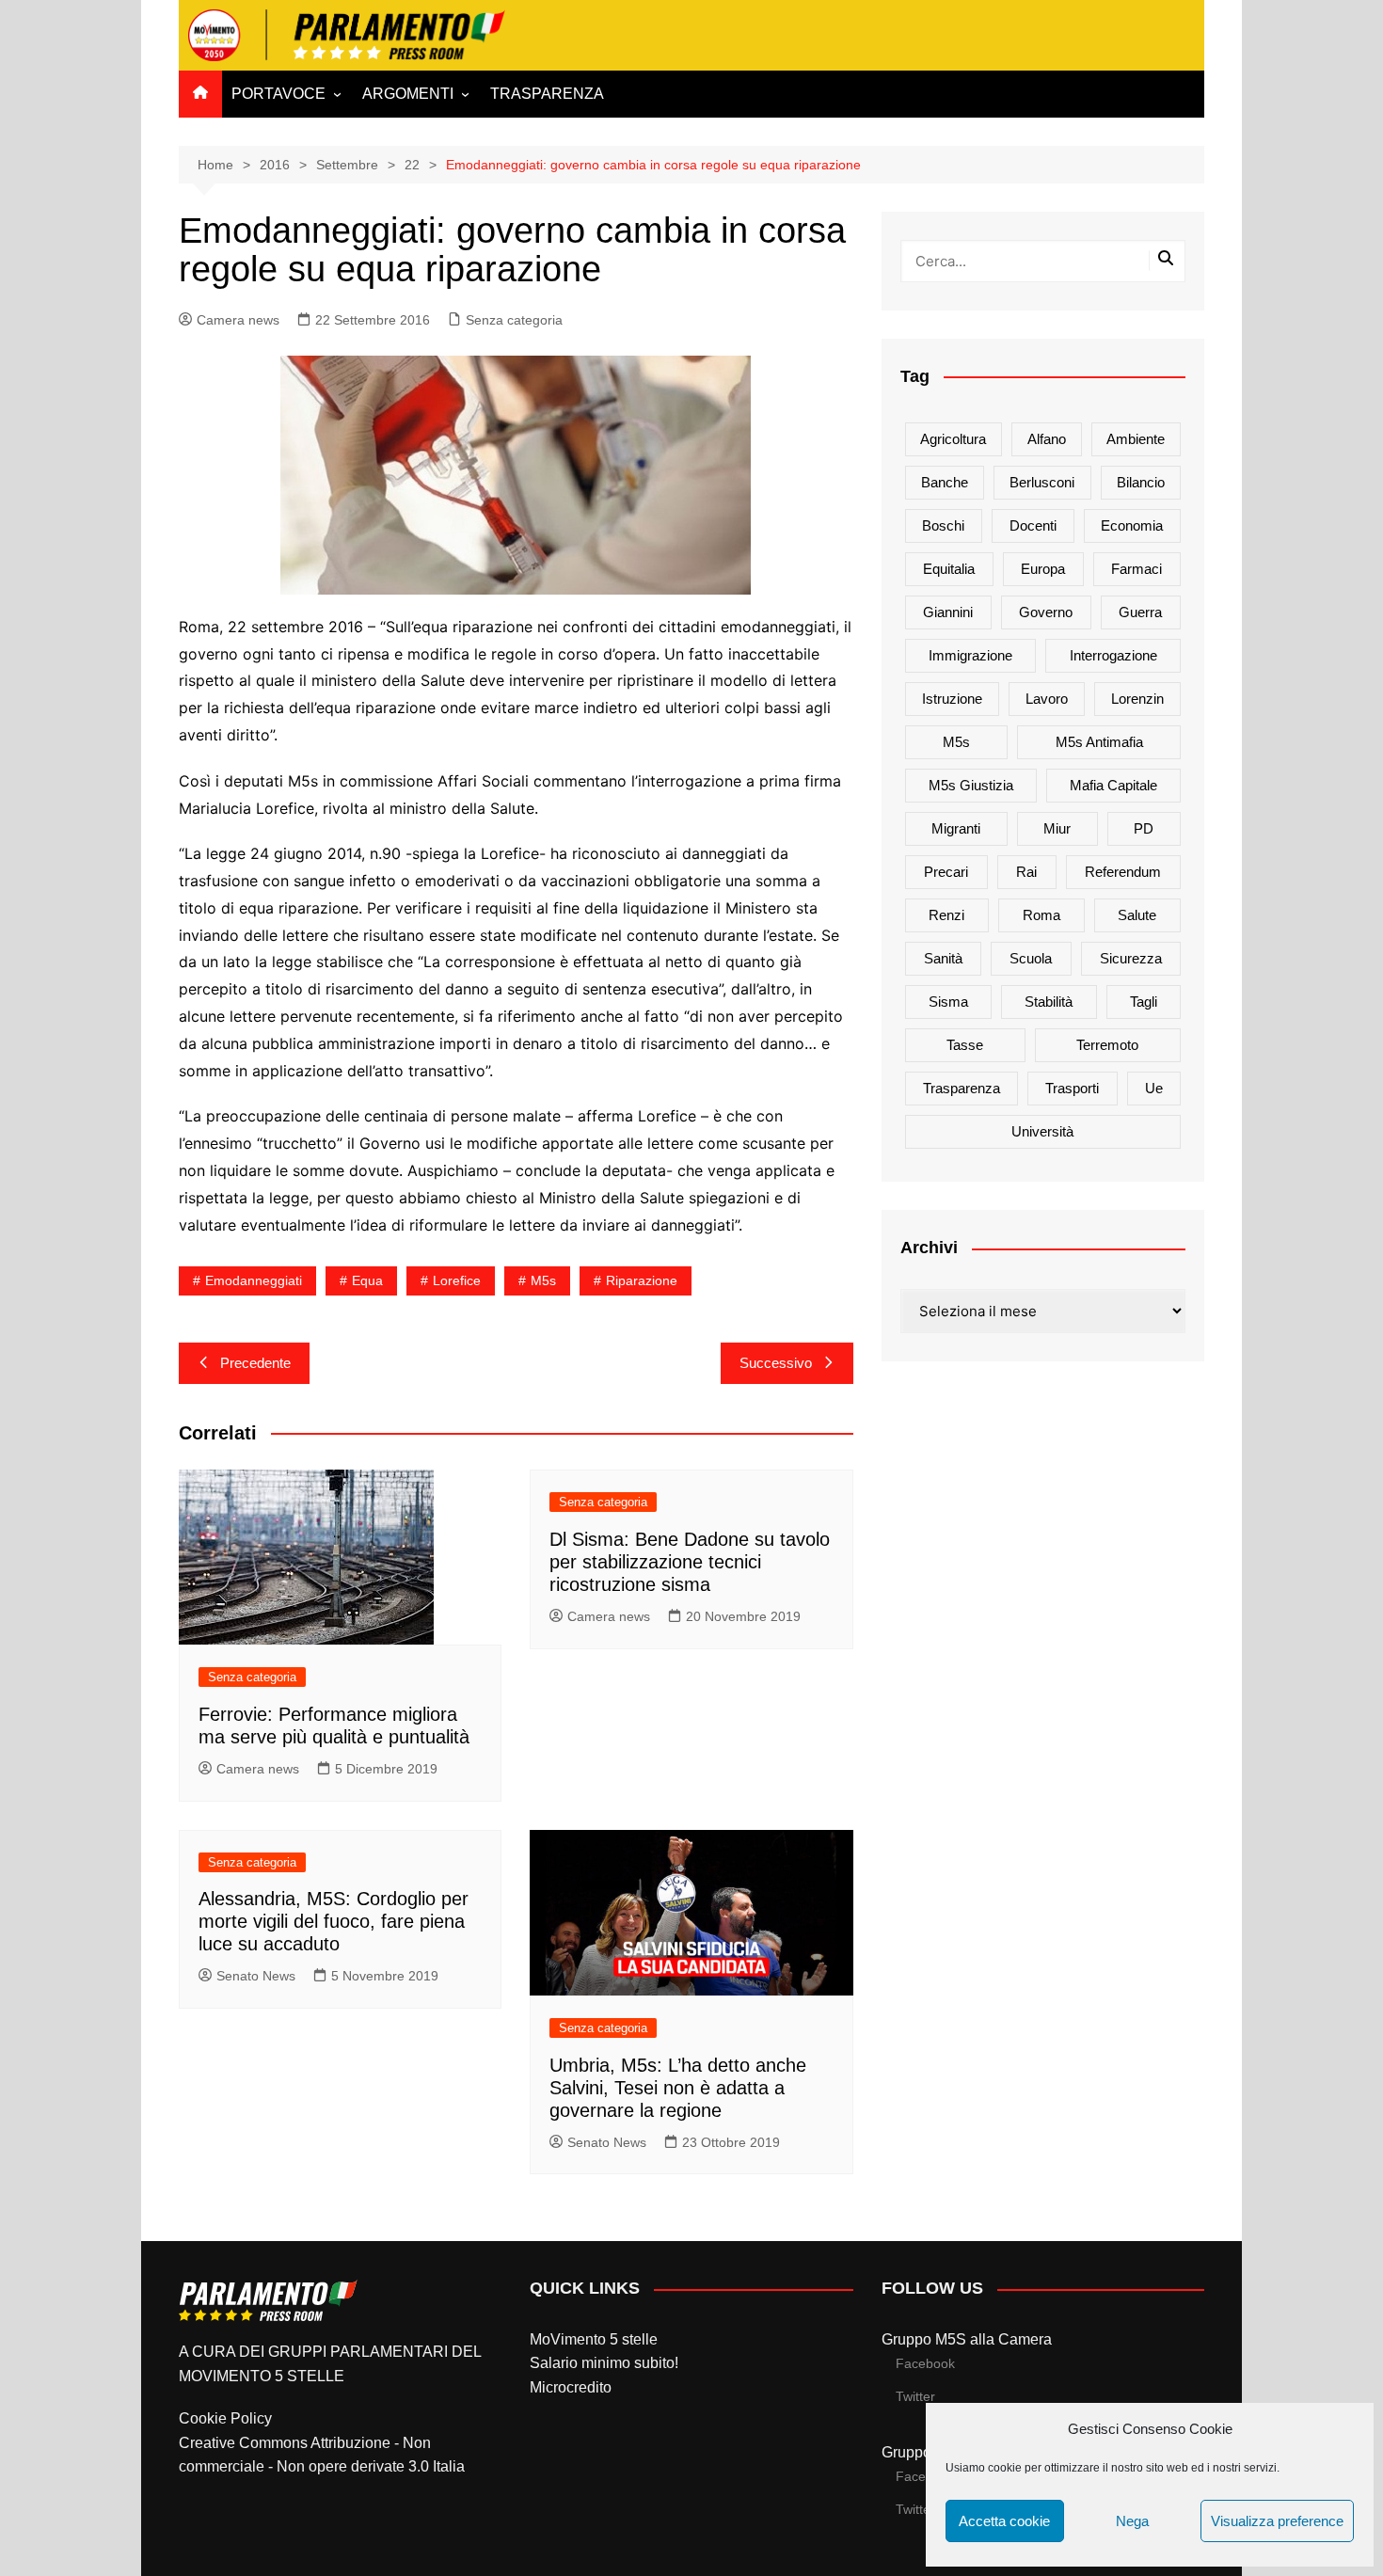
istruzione (952, 699)
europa (1043, 569)
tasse (965, 1045)
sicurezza (1131, 958)
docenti (1033, 525)
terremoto (1107, 1045)
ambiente (1136, 439)
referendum (1123, 872)
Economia (1132, 525)
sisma (948, 1002)
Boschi (943, 525)
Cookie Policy (225, 2418)
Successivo (776, 1363)
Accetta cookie (1004, 2521)
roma (1041, 915)
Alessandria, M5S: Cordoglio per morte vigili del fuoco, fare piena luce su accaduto (334, 1921)
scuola (1031, 958)
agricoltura (953, 439)
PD (1144, 828)
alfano (1047, 439)
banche (945, 482)
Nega (1132, 2521)
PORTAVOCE (278, 94)
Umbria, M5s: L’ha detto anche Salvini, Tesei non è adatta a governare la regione (678, 2088)
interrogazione (1113, 655)
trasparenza (962, 1088)
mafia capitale (1113, 785)
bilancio (1141, 482)
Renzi (946, 915)
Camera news (238, 320)
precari (946, 872)
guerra (1140, 612)
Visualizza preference (1277, 2521)
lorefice (457, 1280)
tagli (1144, 1002)
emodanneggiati (254, 1280)
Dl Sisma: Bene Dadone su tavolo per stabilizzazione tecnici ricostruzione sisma (690, 1562)
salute (1137, 915)
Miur (1057, 828)
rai (1026, 872)
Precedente (255, 1363)
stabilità (1049, 1002)
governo (1046, 612)
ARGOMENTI (408, 94)
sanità (943, 958)
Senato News (256, 1976)
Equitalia (949, 569)
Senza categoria (514, 320)
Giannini (948, 612)
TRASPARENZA (547, 94)
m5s (543, 1280)
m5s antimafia (1099, 742)
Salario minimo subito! (604, 2363)
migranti (956, 828)
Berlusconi (1042, 482)
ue (1154, 1088)
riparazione (642, 1280)
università (1042, 1131)
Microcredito (571, 2387)
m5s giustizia (971, 785)
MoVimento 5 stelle (594, 2339)
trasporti (1072, 1088)
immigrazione (970, 655)
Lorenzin (1137, 699)
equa (367, 1280)
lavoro (1047, 699)
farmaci (1137, 569)
